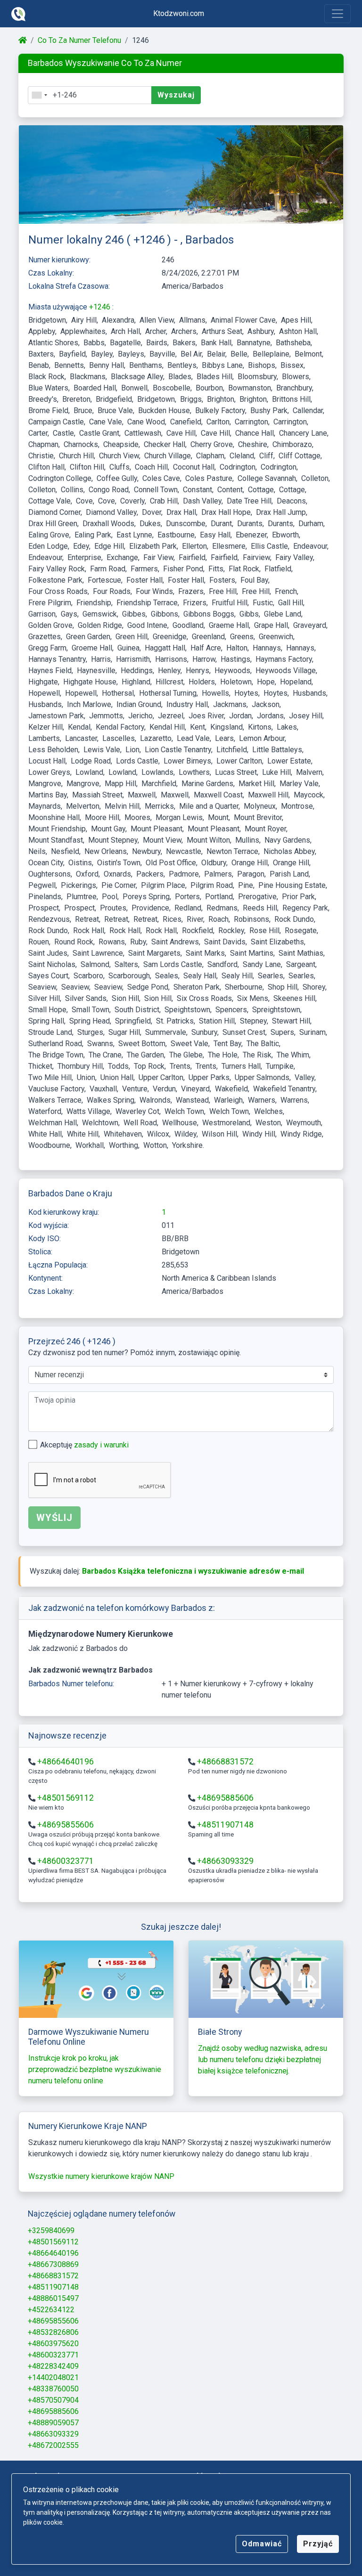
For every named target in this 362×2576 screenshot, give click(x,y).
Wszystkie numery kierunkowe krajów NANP (101, 2176)
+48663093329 (225, 1861)
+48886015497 (53, 2298)
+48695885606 (225, 1798)
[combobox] (39, 95)
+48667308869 (53, 2264)
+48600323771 (66, 1861)
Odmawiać (262, 2544)
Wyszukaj (176, 95)
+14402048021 (53, 2377)
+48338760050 (53, 2389)
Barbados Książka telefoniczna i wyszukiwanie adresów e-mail (193, 1571)
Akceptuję (84, 1445)
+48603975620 (53, 2344)
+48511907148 (225, 1825)
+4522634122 (51, 2310)
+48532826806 (53, 2332)
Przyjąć (318, 2544)
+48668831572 (225, 1762)
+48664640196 (66, 1762)
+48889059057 (53, 2423)
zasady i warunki (101, 1445)
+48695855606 (66, 1825)
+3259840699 (51, 2231)
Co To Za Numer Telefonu (79, 40)
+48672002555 (53, 2445)
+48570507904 (53, 2400)
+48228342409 (53, 2366)
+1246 (101, 307)
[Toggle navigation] (337, 14)
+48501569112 (66, 1798)
